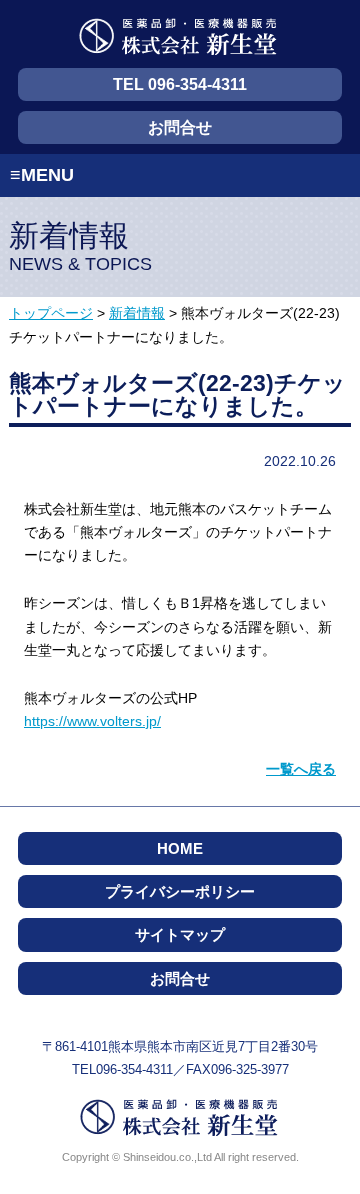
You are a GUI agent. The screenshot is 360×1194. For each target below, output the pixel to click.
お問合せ (180, 127)
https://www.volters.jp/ (92, 721)
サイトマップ (180, 934)
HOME (180, 848)
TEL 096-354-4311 (180, 84)
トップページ (51, 313)
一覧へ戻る (301, 769)
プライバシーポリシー (180, 891)
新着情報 (137, 313)
